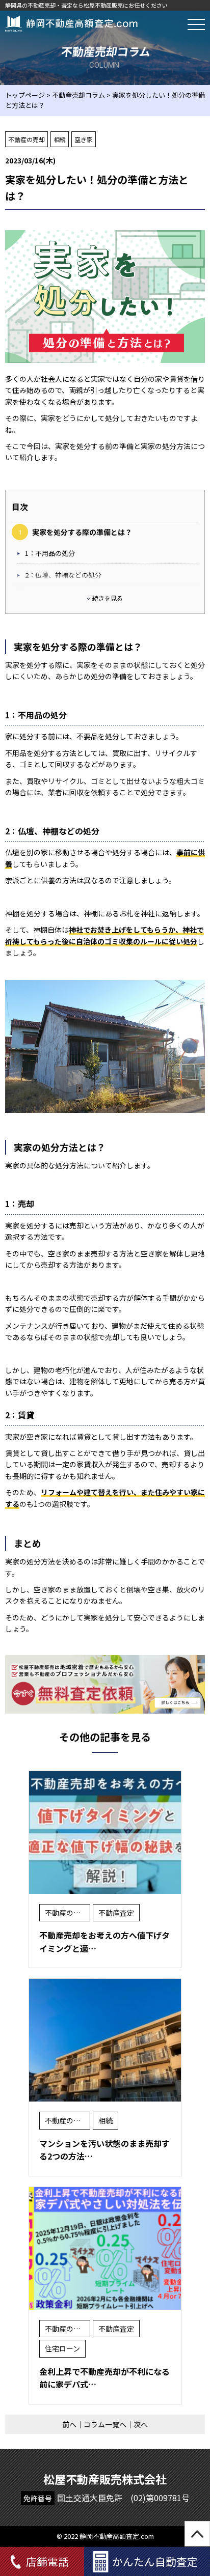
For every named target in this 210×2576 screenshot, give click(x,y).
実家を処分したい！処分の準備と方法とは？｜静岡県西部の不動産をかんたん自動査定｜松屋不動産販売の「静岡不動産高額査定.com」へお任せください (71, 23)
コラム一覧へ (105, 2424)
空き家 (84, 139)
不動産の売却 (27, 139)
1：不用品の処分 (50, 553)
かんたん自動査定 (155, 2561)
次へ (141, 2424)
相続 (60, 139)
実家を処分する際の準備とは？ (82, 532)
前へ (69, 2424)
